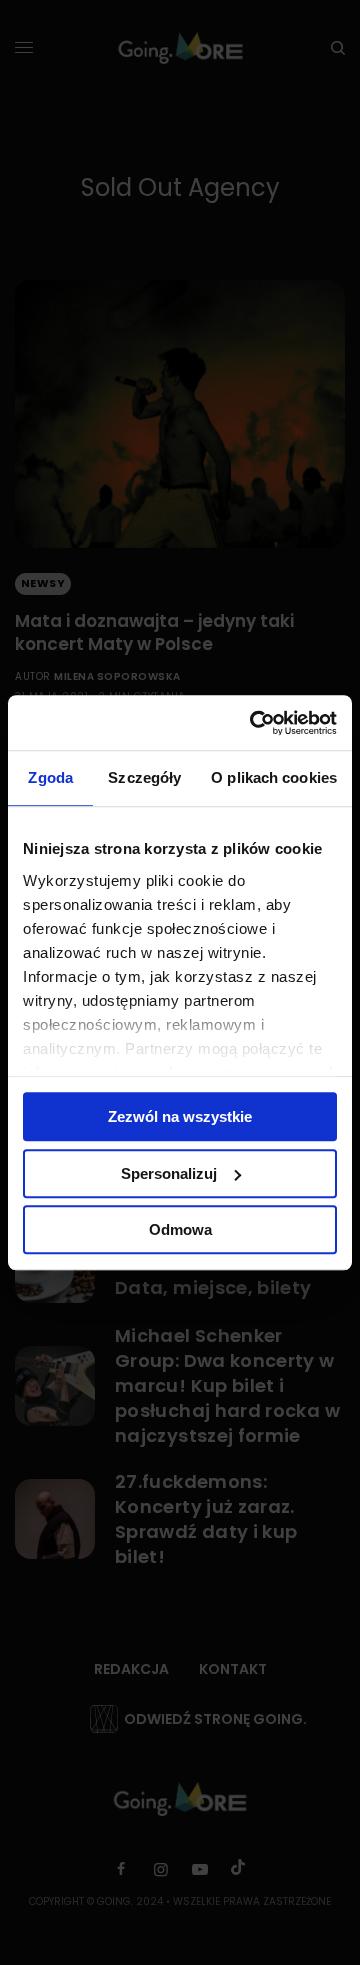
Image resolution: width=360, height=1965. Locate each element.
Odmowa (180, 1229)
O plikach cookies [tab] (274, 777)
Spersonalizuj (169, 1173)
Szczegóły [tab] (144, 777)
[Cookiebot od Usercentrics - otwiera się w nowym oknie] (254, 723)
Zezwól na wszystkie (180, 1116)
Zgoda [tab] (50, 777)
